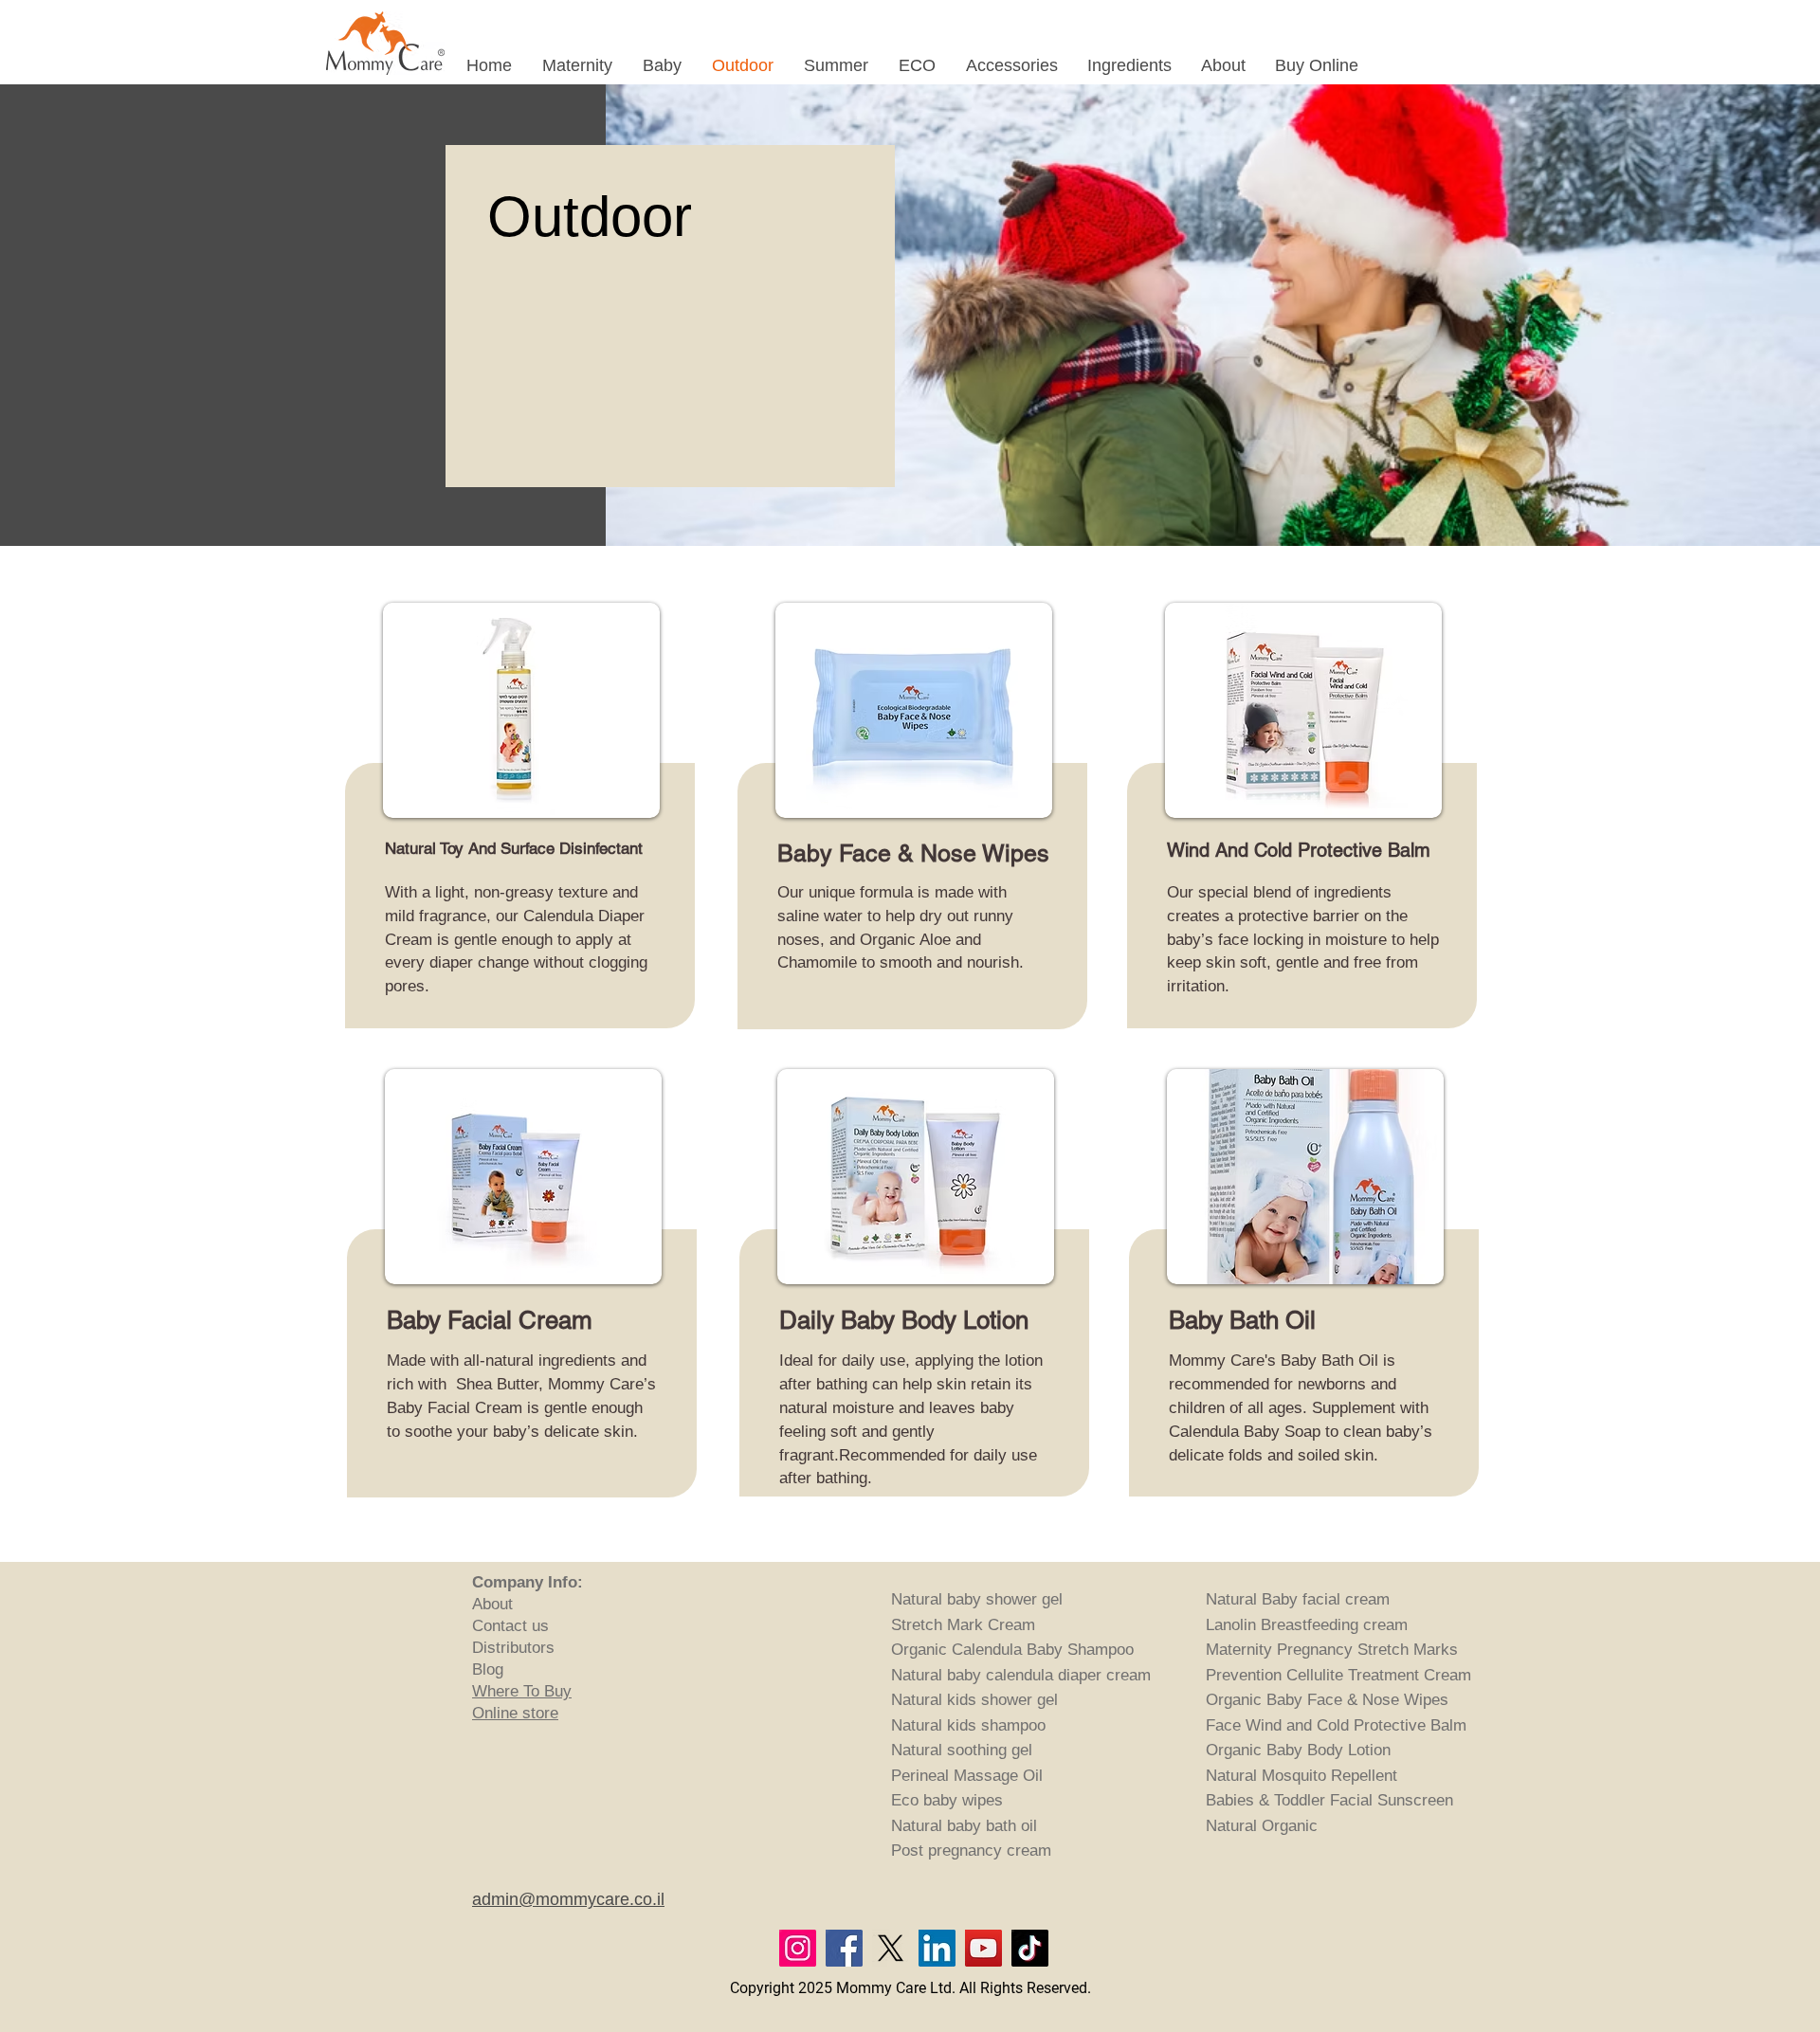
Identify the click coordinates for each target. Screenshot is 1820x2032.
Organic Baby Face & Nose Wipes (1327, 1700)
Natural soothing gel (962, 1750)
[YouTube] (983, 1948)
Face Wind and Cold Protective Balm (1336, 1725)
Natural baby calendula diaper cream (1021, 1675)
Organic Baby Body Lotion (1298, 1750)
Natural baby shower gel (977, 1599)
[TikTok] (1030, 1948)
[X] (891, 1948)
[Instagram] (798, 1948)
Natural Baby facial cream (1298, 1599)
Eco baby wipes (947, 1800)
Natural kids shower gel (974, 1700)
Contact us (510, 1626)
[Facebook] (844, 1948)
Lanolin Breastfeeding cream (1307, 1625)
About (495, 1604)
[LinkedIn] (937, 1948)
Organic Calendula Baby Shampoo (1012, 1650)
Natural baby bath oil (964, 1826)
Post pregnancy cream (971, 1851)
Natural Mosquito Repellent (1301, 1776)
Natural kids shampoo (968, 1725)
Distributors (513, 1648)
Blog (488, 1669)
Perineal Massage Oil (967, 1776)
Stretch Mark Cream (963, 1625)
